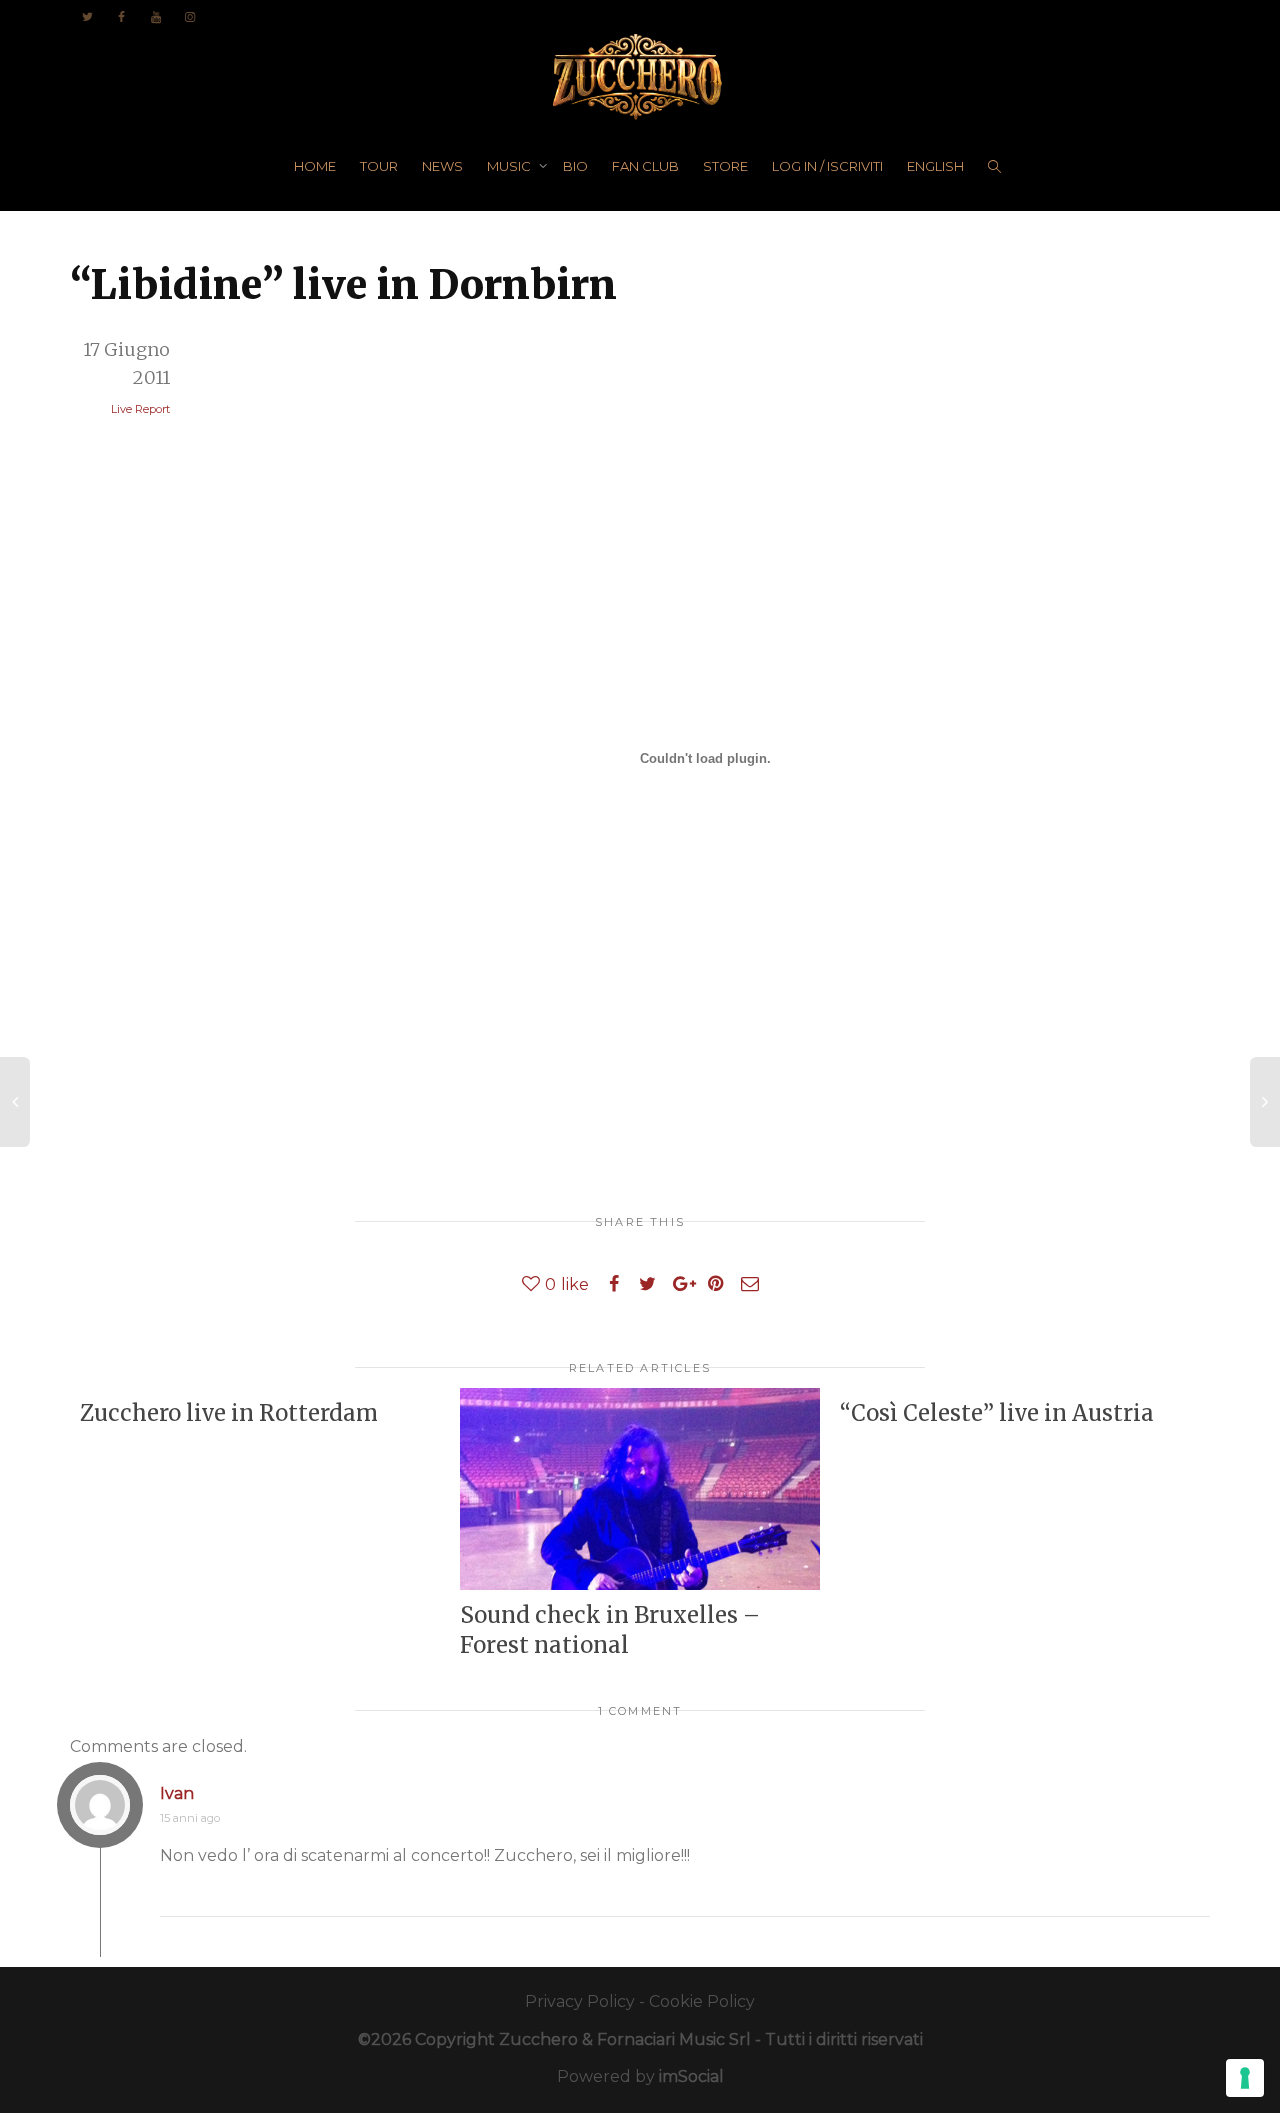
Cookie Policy (702, 2001)
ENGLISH (935, 166)
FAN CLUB (645, 166)
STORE (725, 166)
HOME (315, 166)
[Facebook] (121, 16)
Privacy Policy (580, 2001)
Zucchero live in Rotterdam (229, 1413)
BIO (575, 166)
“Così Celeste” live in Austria (997, 1413)
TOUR (379, 166)
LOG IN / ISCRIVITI (827, 166)
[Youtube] (155, 16)
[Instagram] (189, 16)
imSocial (691, 2076)
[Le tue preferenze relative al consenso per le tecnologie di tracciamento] (1245, 2078)
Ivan (177, 1793)
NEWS (442, 166)
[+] (640, 1489)
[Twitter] (87, 16)
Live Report (140, 409)
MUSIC (510, 166)
